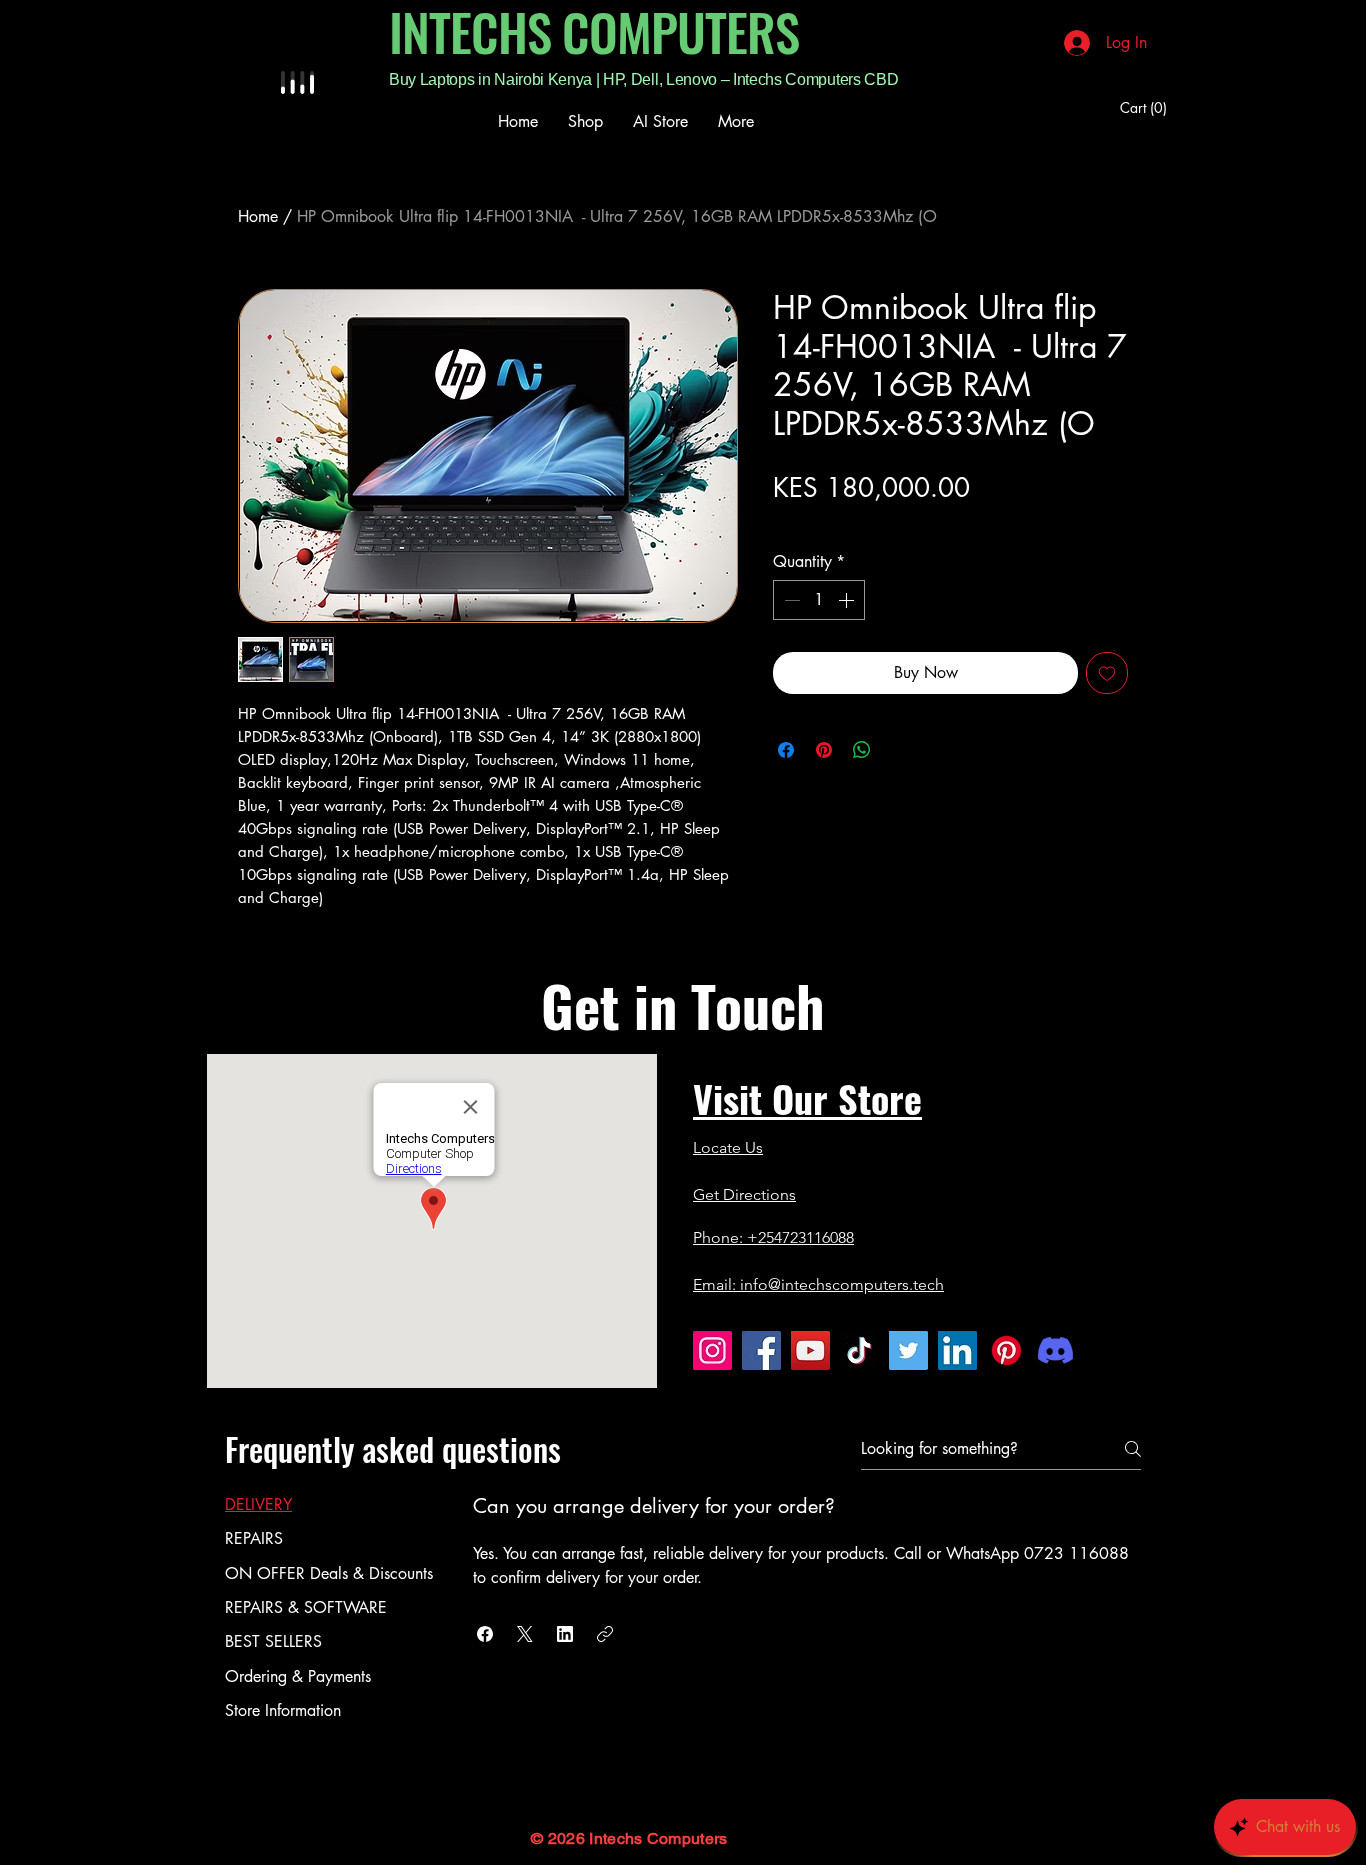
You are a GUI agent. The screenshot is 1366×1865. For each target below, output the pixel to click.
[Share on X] (900, 750)
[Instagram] (712, 1350)
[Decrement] (790, 600)
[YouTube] (810, 1350)
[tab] (329, 1505)
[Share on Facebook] (786, 750)
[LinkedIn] (957, 1350)
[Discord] (1055, 1350)
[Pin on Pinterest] (824, 750)
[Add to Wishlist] (1107, 673)
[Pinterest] (1006, 1350)
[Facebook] (761, 1350)
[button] (485, 1634)
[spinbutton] (819, 600)
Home (258, 216)
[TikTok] (859, 1350)
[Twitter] (908, 1350)
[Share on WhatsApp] (862, 750)
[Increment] (848, 600)
